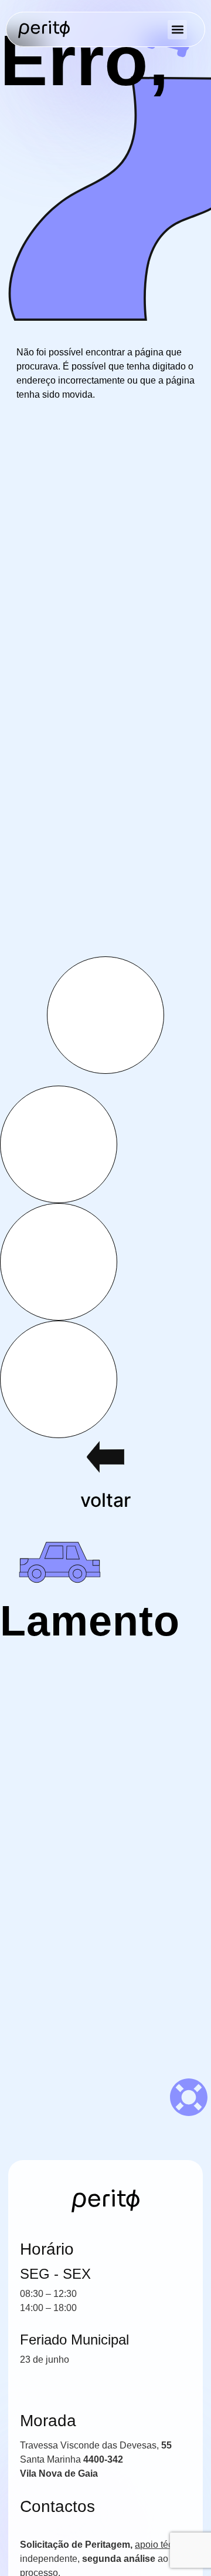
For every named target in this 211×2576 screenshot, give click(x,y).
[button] (177, 30)
